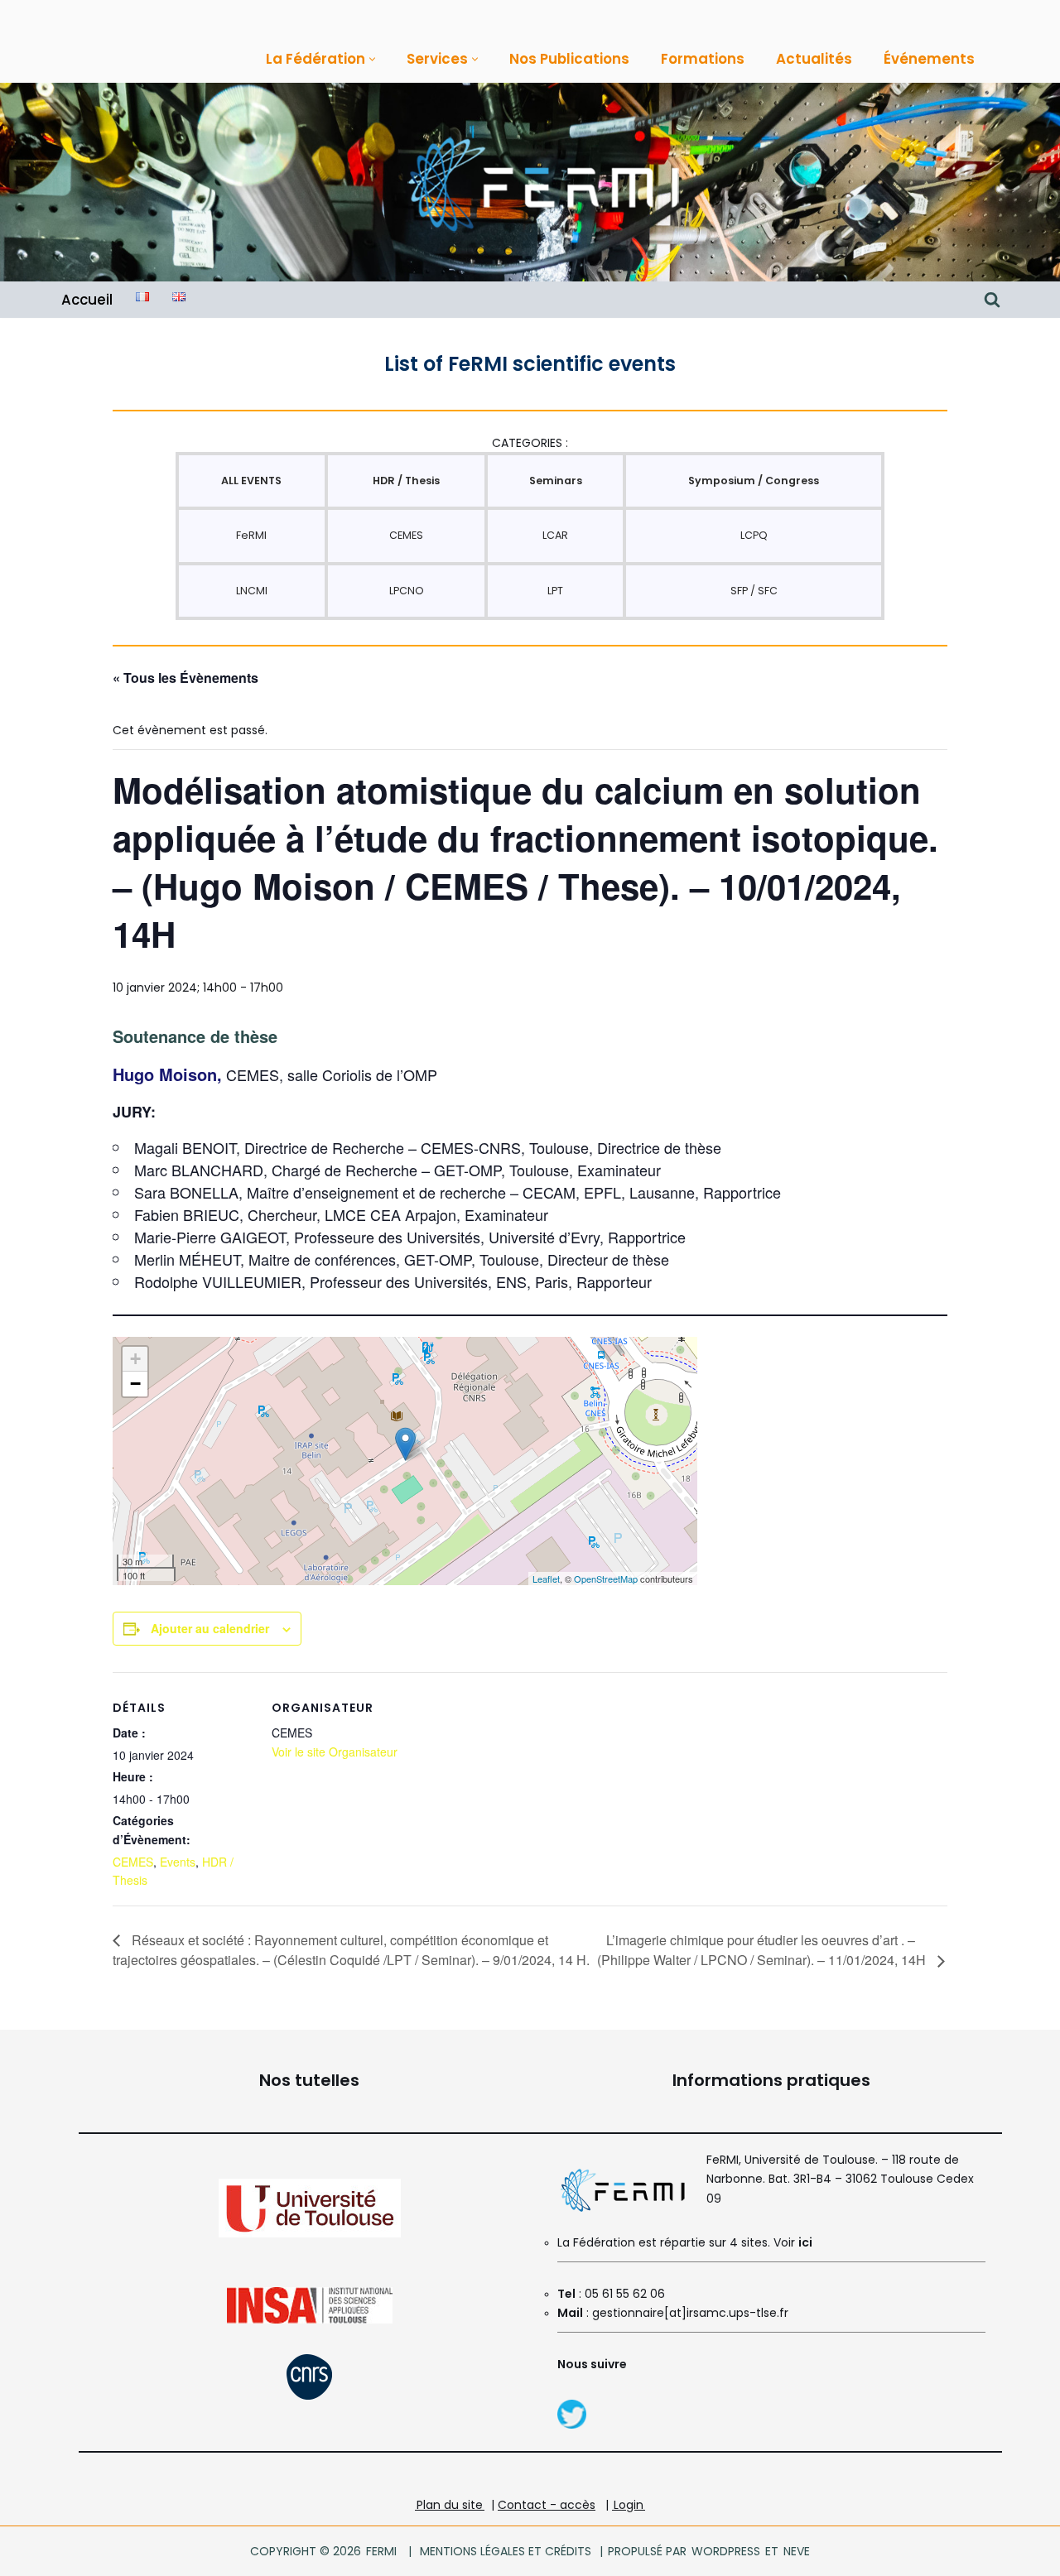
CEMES (406, 535)
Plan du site (450, 2505)
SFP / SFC (754, 591)
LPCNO (407, 591)
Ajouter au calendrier (210, 1628)
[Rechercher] (992, 299)
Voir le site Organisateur (335, 1752)
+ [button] (135, 1359)
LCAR (555, 535)
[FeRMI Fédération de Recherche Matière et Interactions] (542, 183)
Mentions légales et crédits (506, 2551)
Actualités (814, 59)
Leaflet (546, 1579)
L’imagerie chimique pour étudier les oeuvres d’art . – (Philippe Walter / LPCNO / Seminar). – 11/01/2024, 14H (763, 1950)
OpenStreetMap (606, 1579)
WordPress (726, 2551)
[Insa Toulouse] (310, 2320)
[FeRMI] (572, 2425)
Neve (796, 2551)
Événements (929, 59)
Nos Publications (569, 59)
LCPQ (754, 535)
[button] (372, 59)
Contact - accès (547, 2505)
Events (178, 1862)
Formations (703, 59)
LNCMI (252, 591)
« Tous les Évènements (185, 678)
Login (629, 2505)
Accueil (87, 300)
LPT (555, 591)
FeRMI (251, 535)
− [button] (135, 1384)
